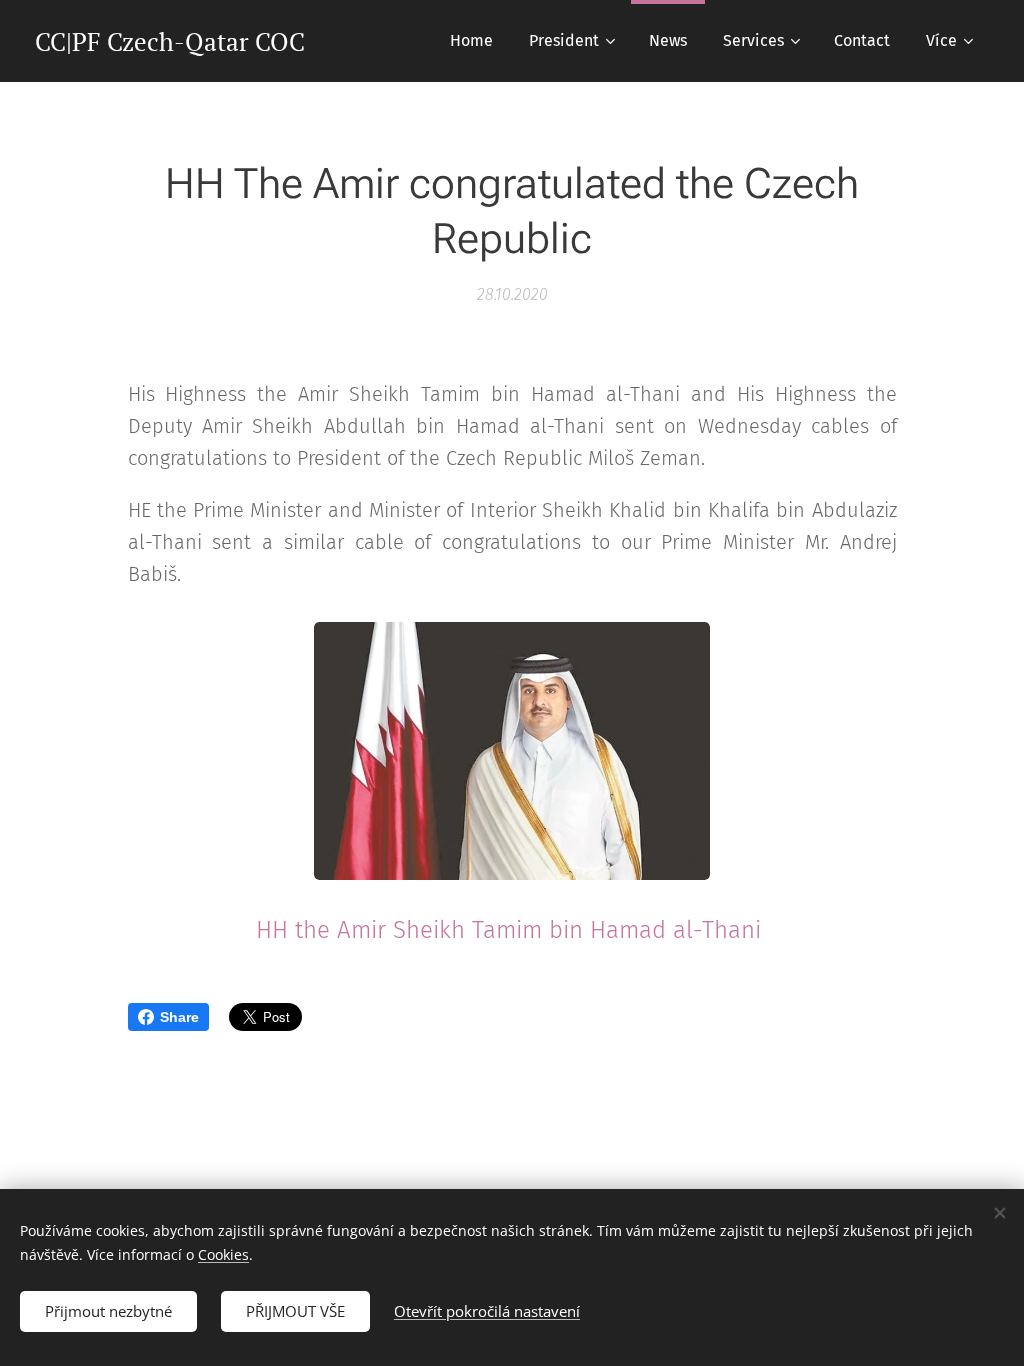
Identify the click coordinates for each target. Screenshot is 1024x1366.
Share (179, 1017)
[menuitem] (471, 41)
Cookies (223, 1254)
